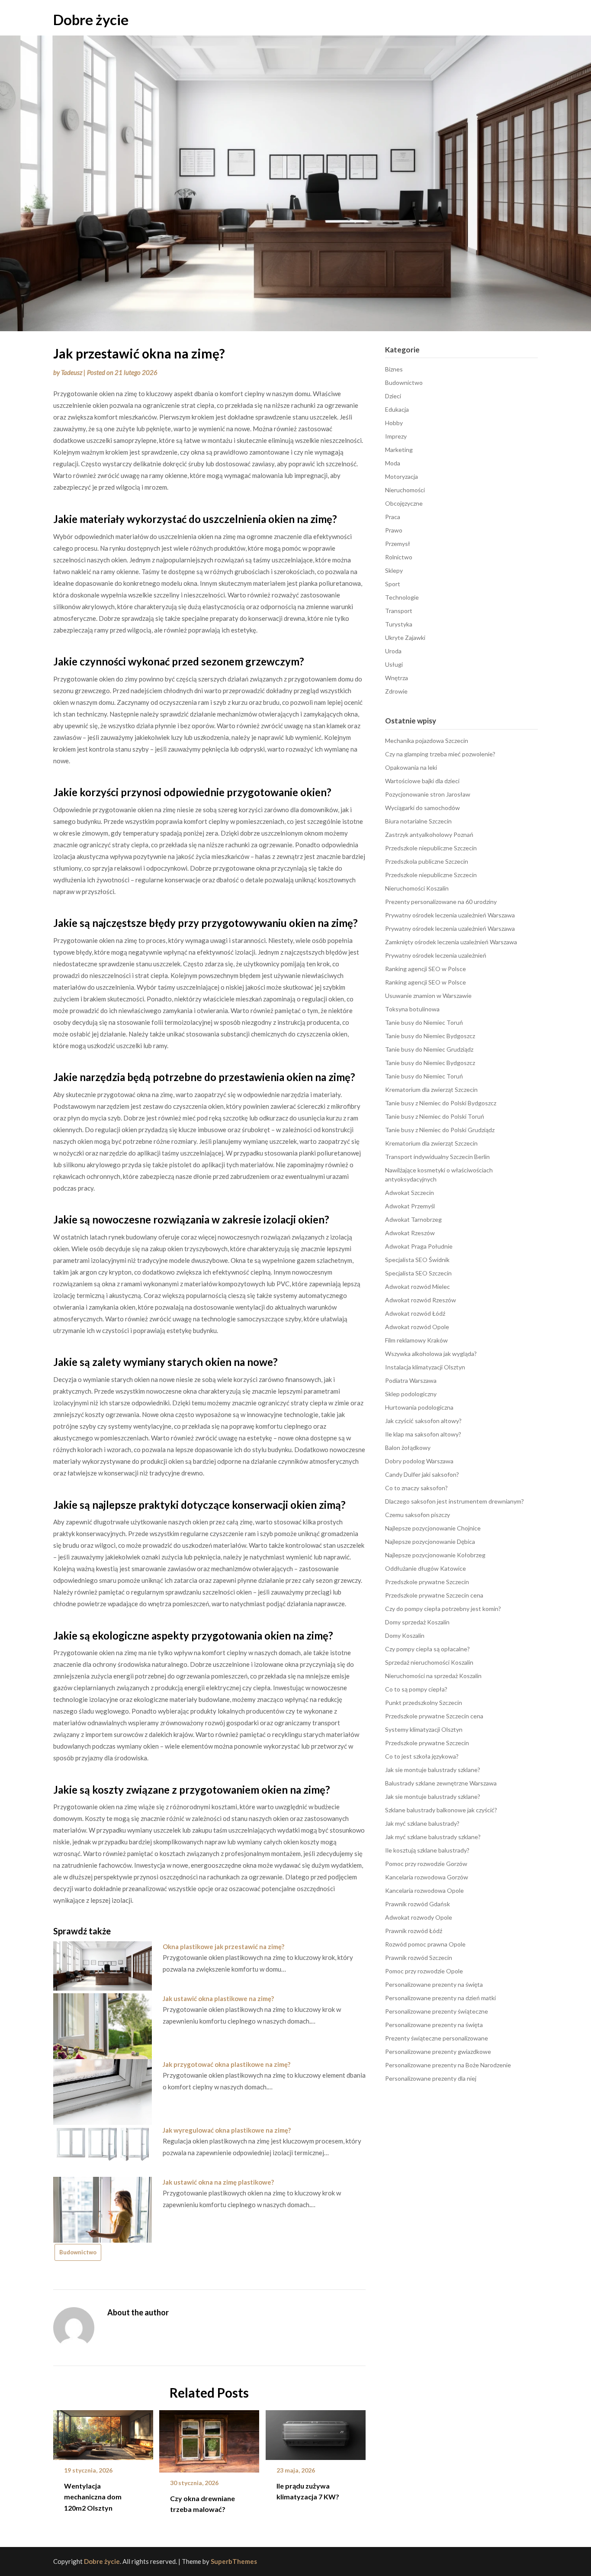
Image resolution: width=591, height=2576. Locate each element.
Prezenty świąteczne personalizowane (437, 2038)
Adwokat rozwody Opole (419, 1917)
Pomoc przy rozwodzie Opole (424, 1971)
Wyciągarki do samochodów (422, 808)
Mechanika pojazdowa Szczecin (427, 741)
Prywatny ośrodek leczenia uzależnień (436, 955)
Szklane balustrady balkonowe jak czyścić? (441, 1810)
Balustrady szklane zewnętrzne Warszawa (441, 1783)
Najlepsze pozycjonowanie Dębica (430, 1541)
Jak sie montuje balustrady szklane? (433, 1770)
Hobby (394, 423)
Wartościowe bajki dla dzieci (422, 781)
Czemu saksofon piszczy (418, 1515)
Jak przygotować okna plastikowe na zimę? (226, 2064)
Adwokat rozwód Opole (417, 1327)
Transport (399, 611)
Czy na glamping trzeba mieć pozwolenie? (440, 754)
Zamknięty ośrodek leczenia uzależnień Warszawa (451, 942)
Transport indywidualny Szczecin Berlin (437, 1157)
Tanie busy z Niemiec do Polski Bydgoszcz (441, 1103)
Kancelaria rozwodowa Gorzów (427, 1877)
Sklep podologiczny (411, 1394)
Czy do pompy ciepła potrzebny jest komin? (443, 1609)
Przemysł (398, 544)
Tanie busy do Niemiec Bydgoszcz (430, 1036)
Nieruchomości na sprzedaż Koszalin (433, 1676)
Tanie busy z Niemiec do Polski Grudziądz (440, 1130)
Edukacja (397, 409)
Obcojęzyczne (404, 503)
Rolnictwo (399, 557)
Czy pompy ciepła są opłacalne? (427, 1649)
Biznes (394, 369)
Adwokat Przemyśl (410, 1206)
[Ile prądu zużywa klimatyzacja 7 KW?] (316, 2432)
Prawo (394, 530)
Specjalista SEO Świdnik (417, 1260)
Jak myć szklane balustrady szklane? (433, 1837)
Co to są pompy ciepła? (416, 1689)
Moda (393, 463)
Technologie (402, 597)
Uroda (393, 651)
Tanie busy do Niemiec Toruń (424, 1022)
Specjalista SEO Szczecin (418, 1273)
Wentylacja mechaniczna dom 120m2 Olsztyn (93, 2497)
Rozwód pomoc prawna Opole (425, 1944)
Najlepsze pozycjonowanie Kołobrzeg (435, 1555)
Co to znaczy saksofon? (416, 1488)
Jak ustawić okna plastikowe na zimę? (218, 1998)
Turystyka (399, 624)
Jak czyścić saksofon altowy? (423, 1421)
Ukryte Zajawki (405, 638)
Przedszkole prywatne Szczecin (427, 1582)
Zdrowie (396, 691)
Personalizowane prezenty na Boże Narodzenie (448, 2065)
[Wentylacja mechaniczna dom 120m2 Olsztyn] (103, 2432)
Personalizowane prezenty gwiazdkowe (438, 2051)
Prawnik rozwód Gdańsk (418, 1904)
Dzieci (393, 396)
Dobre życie (91, 19)
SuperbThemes (234, 2561)
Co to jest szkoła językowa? (422, 1756)
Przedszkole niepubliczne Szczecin (431, 848)
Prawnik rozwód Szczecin (419, 1958)
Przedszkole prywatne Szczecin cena (434, 1595)
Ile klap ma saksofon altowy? (423, 1434)
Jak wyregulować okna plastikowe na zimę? (227, 2130)
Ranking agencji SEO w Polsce (426, 969)
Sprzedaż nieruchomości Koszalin (429, 1662)
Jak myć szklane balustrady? (422, 1823)
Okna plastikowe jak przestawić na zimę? (223, 1947)
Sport (393, 584)
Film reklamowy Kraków (416, 1340)
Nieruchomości (405, 490)
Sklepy (394, 570)
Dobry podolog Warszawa (419, 1461)
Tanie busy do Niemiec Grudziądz (429, 1049)
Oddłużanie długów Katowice (426, 1568)
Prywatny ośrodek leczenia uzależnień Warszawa (450, 915)
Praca (393, 517)
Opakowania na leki (411, 767)
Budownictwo (78, 2252)
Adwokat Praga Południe (419, 1246)
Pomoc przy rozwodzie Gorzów (426, 1864)
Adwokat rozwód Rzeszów (421, 1300)
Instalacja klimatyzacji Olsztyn (425, 1367)
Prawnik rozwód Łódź (414, 1931)
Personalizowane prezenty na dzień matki (440, 1998)
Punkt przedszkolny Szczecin (424, 1703)
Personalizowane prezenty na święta (434, 1984)
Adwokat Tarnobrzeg (413, 1219)
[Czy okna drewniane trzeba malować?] (209, 2438)
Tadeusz (72, 372)
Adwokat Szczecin (410, 1193)
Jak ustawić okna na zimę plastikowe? (218, 2182)
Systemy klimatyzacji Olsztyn (424, 1729)
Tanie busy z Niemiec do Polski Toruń (435, 1116)
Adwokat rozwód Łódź (415, 1313)
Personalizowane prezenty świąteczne (437, 2011)
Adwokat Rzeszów (410, 1233)
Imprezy (396, 436)
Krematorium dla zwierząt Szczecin (431, 1089)
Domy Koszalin (405, 1635)
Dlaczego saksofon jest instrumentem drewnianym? (454, 1501)
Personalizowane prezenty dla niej (431, 2078)
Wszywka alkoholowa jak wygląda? (431, 1354)
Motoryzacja (401, 476)
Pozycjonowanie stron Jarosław (428, 794)
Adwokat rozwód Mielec (418, 1286)
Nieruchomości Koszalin (417, 888)
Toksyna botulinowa (412, 1009)
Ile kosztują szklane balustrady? (427, 1850)
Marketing (399, 450)
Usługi (394, 664)
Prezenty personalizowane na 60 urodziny (441, 902)
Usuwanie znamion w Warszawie (428, 996)
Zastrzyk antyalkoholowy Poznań (429, 834)
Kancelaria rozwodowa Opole (424, 1890)
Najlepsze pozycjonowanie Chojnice (433, 1528)
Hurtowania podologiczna (419, 1407)
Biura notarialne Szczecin (418, 821)
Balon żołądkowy (408, 1448)
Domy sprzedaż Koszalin (417, 1622)
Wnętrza (397, 678)
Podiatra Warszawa (411, 1380)
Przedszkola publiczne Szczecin (427, 861)
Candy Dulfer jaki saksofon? (422, 1474)
